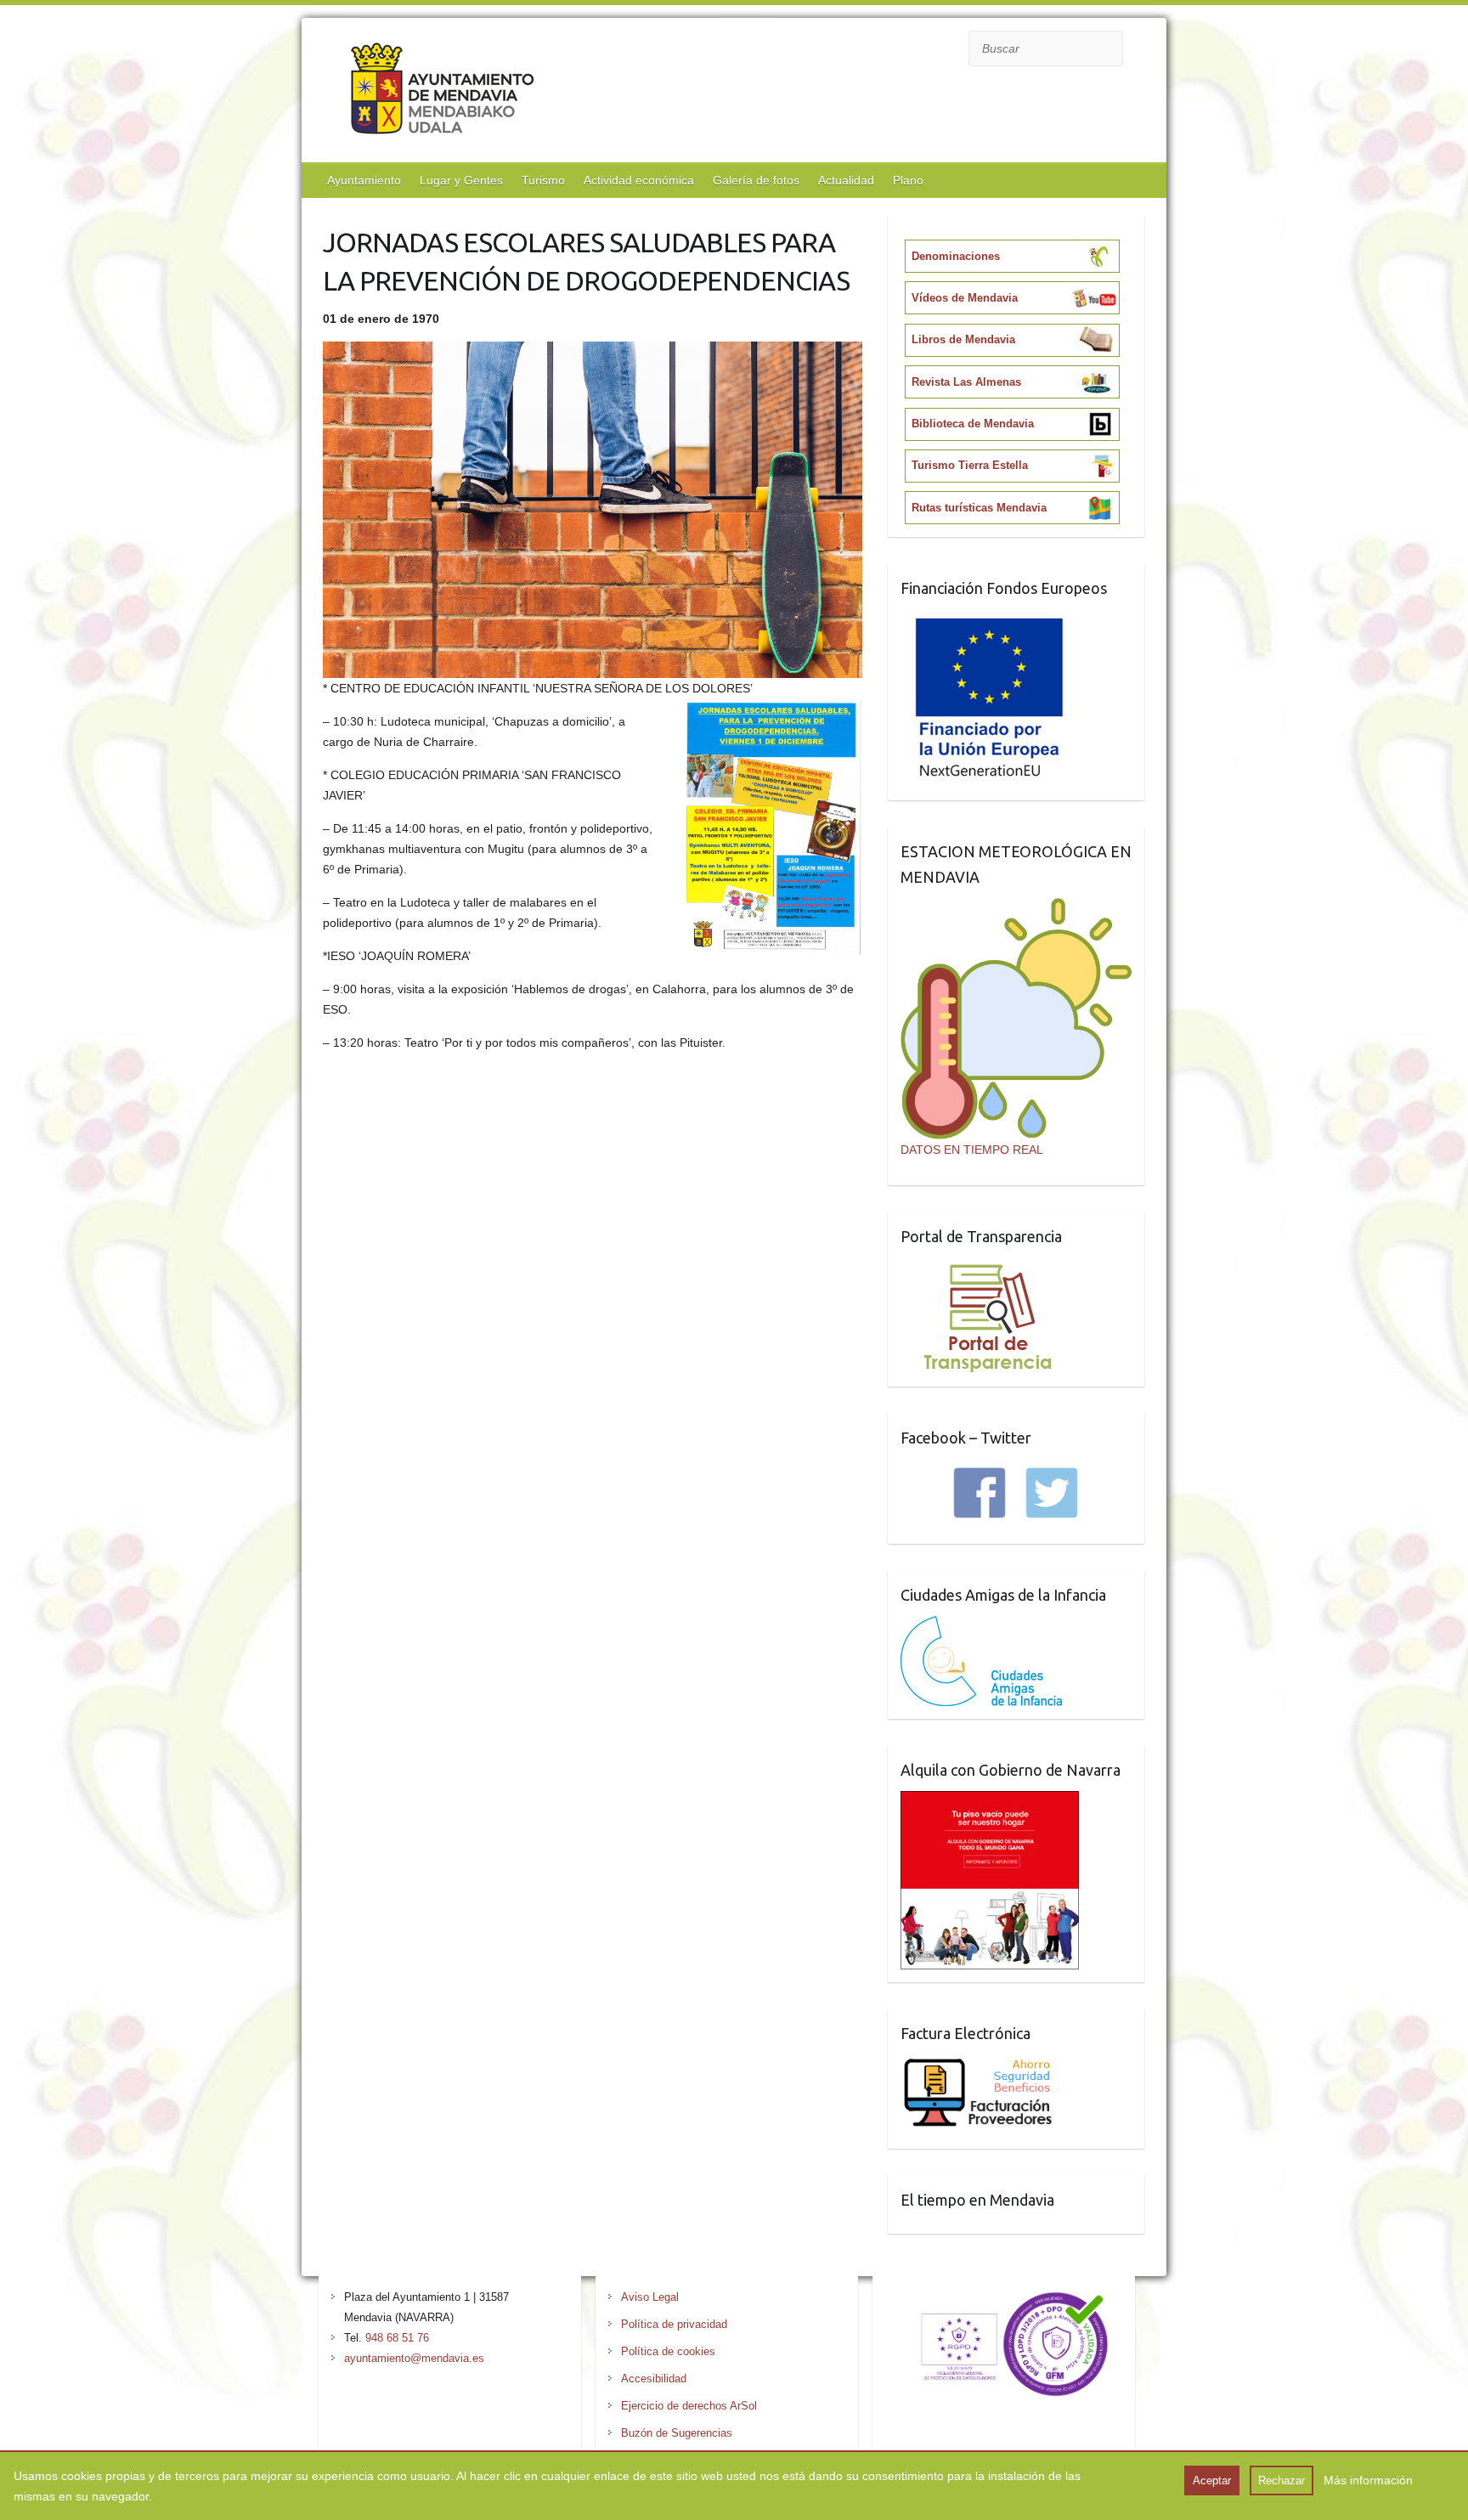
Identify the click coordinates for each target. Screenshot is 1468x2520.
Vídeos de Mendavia (965, 298)
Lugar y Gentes (461, 180)
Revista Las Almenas (966, 382)
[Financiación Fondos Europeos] (990, 619)
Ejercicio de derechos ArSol (689, 2406)
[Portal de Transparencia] (988, 1268)
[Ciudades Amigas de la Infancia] (981, 1626)
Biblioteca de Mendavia (973, 424)
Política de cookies (668, 2351)
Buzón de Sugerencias (677, 2433)
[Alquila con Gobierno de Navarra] (990, 1801)
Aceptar (1212, 2480)
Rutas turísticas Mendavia (979, 508)
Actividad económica (639, 180)
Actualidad (846, 180)
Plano (908, 180)
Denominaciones (956, 256)
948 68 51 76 (397, 2338)
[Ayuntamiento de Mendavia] (442, 92)
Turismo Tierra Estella (970, 465)
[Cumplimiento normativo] (1004, 2297)
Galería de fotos (756, 180)
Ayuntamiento (364, 180)
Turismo (543, 180)
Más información (1368, 2480)
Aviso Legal (650, 2297)
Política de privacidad (674, 2324)
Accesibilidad (654, 2379)
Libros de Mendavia (963, 339)
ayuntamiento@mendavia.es (414, 2358)
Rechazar (1282, 2480)
